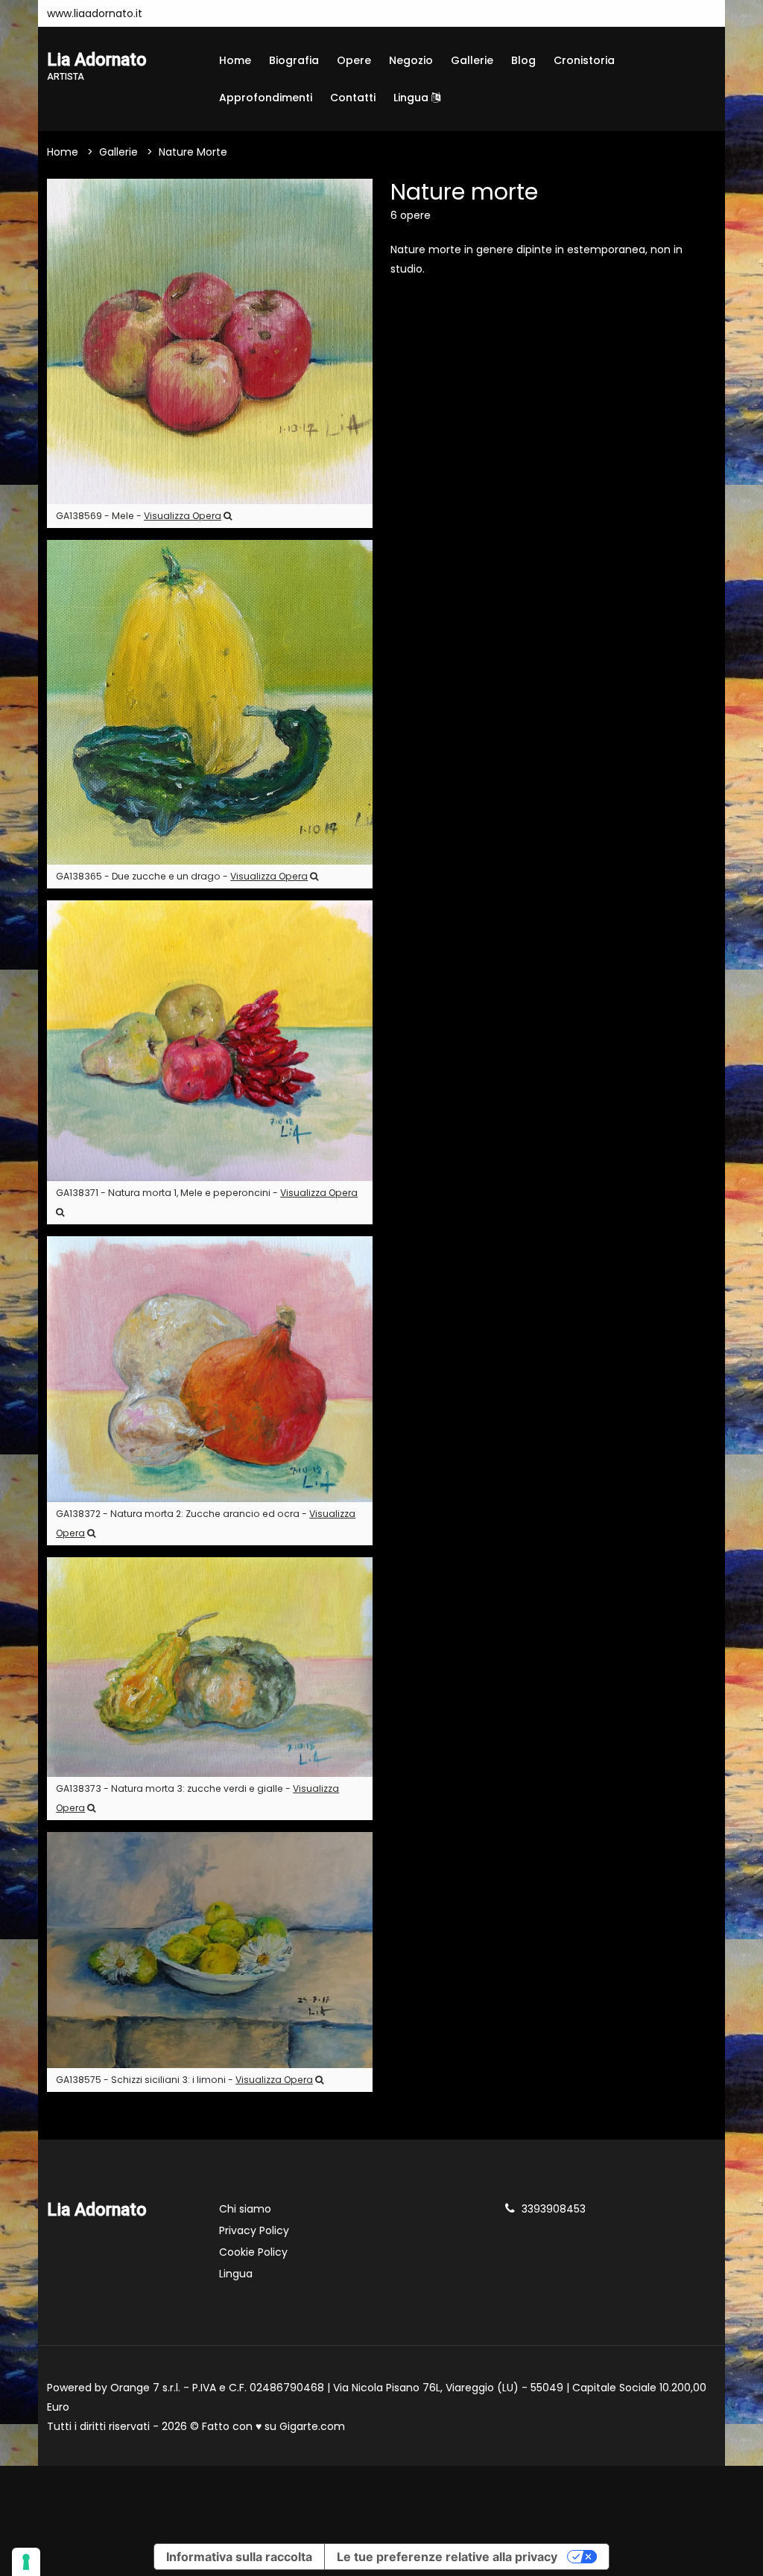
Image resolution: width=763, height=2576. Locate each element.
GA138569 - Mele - (139, 516)
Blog (523, 60)
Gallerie (472, 60)
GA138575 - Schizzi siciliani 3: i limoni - (184, 2080)
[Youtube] (195, 13)
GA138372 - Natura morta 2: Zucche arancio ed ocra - (206, 1523)
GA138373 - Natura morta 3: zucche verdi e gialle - (197, 1798)
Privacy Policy (254, 2230)
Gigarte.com (312, 2426)
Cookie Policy (253, 2252)
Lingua (412, 98)
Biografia (294, 60)
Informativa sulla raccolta (239, 2557)
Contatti (353, 98)
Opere (354, 60)
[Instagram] (173, 13)
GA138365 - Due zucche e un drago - (182, 876)
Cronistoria (584, 60)
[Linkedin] (218, 13)
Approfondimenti (266, 98)
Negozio (411, 60)
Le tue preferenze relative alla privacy (447, 2557)
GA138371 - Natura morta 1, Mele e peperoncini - (207, 1193)
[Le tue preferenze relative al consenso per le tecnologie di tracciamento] (26, 2562)
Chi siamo (245, 2209)
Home (235, 60)
